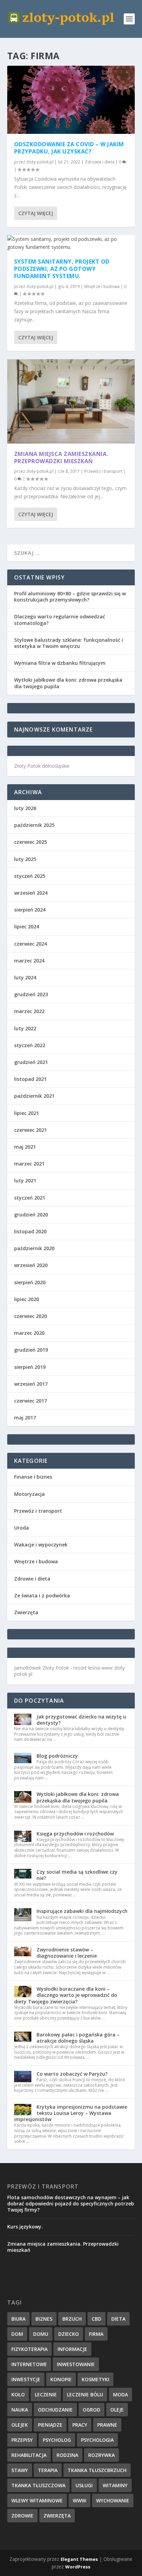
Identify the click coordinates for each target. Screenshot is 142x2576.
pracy (80, 2425)
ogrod (92, 2410)
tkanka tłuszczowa (38, 2485)
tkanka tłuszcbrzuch (97, 2470)
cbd (97, 2319)
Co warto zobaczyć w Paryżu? (72, 2074)
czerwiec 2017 (31, 1401)
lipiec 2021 (27, 1113)
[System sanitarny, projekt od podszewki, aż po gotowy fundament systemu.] (71, 243)
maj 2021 (25, 1147)
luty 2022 (25, 1028)
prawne (107, 2425)
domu (41, 2334)
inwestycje (26, 2379)
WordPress (78, 2567)
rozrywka (102, 2455)
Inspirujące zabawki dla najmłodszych (82, 1911)
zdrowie (22, 2516)
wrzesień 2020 (31, 1265)
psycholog (57, 2440)
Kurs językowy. (25, 2227)
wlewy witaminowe (37, 2500)
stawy (20, 2470)
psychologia (97, 2440)
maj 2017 (25, 1418)
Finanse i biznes (33, 1477)
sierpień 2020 (30, 1282)
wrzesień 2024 (31, 893)
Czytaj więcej (36, 213)
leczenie (46, 2394)
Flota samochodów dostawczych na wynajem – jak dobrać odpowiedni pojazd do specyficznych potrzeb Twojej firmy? (71, 2204)
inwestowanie (76, 2364)
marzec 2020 (29, 1333)
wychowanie (113, 2500)
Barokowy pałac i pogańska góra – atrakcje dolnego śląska (78, 2038)
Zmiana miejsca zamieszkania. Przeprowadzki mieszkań (61, 457)
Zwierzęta (26, 1612)
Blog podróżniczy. (58, 1756)
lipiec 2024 (27, 927)
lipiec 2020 (27, 1299)
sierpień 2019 (30, 1367)
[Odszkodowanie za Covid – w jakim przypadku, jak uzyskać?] (71, 100)
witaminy (115, 2485)
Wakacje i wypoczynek (41, 1545)
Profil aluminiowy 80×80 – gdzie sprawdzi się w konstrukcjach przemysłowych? (70, 597)
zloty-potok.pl (40, 162)
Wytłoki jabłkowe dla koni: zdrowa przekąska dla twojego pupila (68, 683)
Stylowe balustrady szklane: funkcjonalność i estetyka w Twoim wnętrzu (69, 643)
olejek (20, 2425)
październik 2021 (34, 1096)
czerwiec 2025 (31, 842)
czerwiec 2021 (31, 1130)
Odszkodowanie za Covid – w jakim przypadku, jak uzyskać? (69, 148)
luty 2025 (25, 859)
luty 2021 (25, 1180)
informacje (72, 2349)
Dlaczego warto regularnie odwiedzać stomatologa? (60, 620)
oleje (117, 2410)
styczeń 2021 (30, 1198)
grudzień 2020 (31, 1215)
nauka (20, 2410)
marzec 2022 (29, 1011)
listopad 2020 (30, 1231)
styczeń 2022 (30, 1045)
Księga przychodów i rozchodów (75, 1834)
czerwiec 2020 (31, 1316)
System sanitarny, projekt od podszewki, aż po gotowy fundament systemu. (62, 269)
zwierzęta (57, 2516)
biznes (44, 2319)
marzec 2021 (29, 1164)
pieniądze (50, 2425)
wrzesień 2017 (31, 1384)
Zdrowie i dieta (100, 162)
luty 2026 (25, 808)
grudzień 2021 (31, 1062)
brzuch (72, 2319)
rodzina (67, 2455)
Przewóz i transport (103, 471)
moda (120, 2394)
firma (96, 2334)
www (79, 2500)
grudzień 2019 (31, 1350)
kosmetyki (95, 2379)
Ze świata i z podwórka (42, 1595)
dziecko (69, 2334)
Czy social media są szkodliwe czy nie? (77, 1875)
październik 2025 (34, 825)
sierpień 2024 (30, 910)
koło (18, 2394)
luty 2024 (25, 977)
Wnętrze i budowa (102, 286)
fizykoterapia (29, 2349)
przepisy (22, 2440)
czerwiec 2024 (31, 944)
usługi (84, 2485)
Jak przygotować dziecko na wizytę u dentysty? (81, 1720)
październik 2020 (34, 1248)
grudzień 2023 (31, 994)
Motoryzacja (29, 1494)
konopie (61, 2379)
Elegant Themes (79, 2559)
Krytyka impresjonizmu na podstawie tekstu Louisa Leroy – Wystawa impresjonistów (71, 2113)
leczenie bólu (85, 2394)
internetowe (29, 2364)
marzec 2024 (29, 961)
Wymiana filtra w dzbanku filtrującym (60, 663)
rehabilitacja (29, 2455)
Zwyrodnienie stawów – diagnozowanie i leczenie (67, 1953)
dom (17, 2334)
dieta (118, 2319)
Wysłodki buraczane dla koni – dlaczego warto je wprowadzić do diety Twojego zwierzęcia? (66, 1995)
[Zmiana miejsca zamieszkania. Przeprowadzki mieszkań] (71, 401)
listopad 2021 (30, 1079)
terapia (48, 2470)
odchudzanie (55, 2410)
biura (18, 2319)
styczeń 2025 (30, 876)
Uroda (22, 1528)
